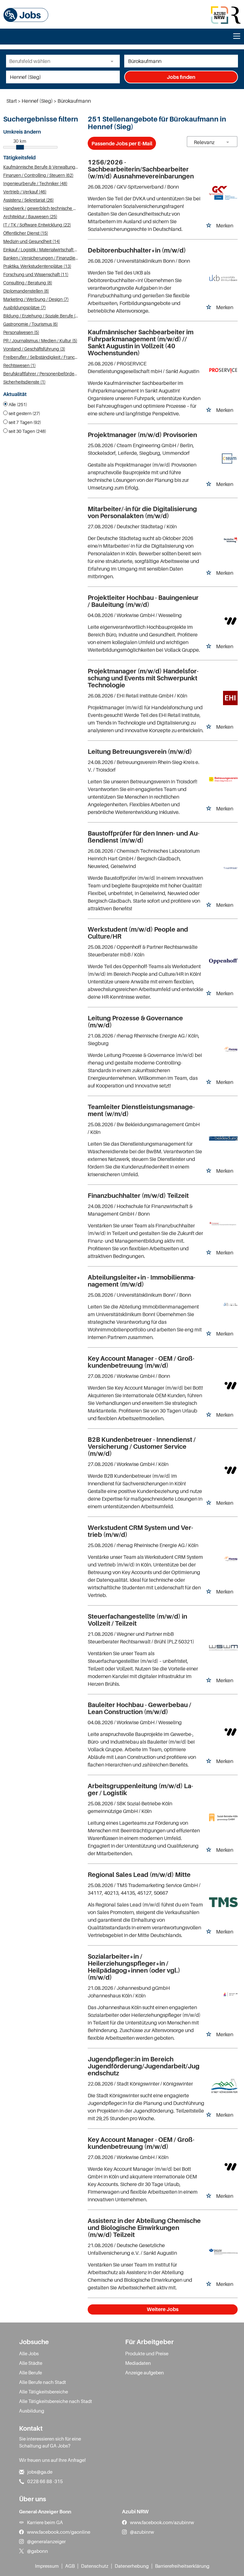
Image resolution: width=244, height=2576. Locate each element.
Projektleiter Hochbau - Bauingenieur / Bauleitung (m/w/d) (143, 601)
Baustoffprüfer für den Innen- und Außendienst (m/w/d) (144, 837)
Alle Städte (31, 2363)
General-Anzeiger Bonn (45, 2511)
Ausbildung (32, 2411)
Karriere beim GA (45, 2522)
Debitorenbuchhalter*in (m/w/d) (137, 250)
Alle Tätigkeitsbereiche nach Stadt (56, 2401)
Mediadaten (138, 2363)
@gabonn (37, 2551)
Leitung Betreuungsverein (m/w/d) (140, 752)
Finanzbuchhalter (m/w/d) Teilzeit (138, 1196)
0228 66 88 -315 (45, 2481)
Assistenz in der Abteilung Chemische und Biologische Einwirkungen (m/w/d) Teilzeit (144, 2228)
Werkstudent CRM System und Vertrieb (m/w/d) (140, 1531)
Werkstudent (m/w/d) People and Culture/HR (138, 933)
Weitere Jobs (163, 2309)
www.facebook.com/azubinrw (162, 2522)
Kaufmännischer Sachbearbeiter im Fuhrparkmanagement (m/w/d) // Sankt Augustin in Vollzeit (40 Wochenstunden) (141, 343)
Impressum (47, 2566)
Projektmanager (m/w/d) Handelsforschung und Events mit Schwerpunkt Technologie (143, 678)
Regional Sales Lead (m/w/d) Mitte (139, 1875)
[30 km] (20, 147)
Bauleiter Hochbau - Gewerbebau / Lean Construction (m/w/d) (139, 1708)
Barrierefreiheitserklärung (182, 2566)
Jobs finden (181, 77)
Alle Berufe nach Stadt (43, 2382)
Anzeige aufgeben (145, 2372)
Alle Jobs (29, 2353)
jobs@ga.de (40, 2472)
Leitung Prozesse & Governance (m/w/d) (135, 1022)
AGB (70, 2566)
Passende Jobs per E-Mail (122, 143)
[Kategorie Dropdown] (113, 61)
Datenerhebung (132, 2566)
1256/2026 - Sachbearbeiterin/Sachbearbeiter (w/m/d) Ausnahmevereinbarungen (141, 169)
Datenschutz (95, 2566)
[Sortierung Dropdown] (227, 142)
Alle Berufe (30, 2372)
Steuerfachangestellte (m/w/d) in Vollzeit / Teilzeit (137, 1620)
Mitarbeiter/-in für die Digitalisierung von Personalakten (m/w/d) (142, 512)
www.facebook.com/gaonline (59, 2532)
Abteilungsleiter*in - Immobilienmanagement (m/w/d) (142, 1281)
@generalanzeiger (46, 2541)
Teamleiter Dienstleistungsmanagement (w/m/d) (141, 1110)
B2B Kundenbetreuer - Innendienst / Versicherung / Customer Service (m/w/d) (142, 1447)
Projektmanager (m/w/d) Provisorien (142, 435)
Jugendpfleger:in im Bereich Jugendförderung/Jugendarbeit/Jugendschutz (144, 2066)
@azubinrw (142, 2532)
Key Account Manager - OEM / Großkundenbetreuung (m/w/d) (141, 1362)
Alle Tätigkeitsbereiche (44, 2392)
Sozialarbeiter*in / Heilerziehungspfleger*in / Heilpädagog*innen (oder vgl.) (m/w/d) (134, 1967)
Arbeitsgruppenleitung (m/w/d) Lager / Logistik (140, 1789)
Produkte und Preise (147, 2353)
